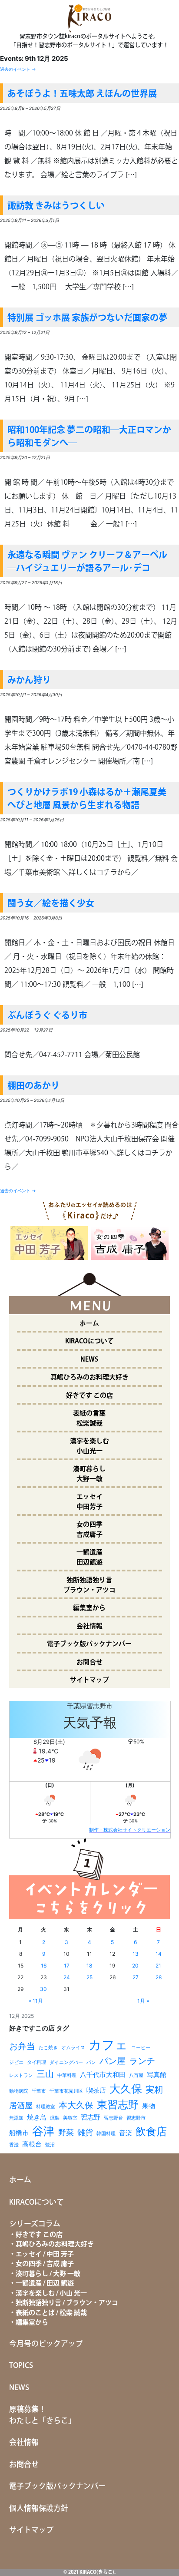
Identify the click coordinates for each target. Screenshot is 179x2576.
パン (91, 2062)
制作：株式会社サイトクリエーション (130, 1830)
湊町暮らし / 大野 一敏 (48, 2274)
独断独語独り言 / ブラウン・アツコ (67, 2303)
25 (89, 1977)
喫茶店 (96, 2090)
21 (158, 1966)
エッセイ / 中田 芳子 (45, 2254)
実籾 (154, 2089)
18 (89, 1966)
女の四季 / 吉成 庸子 (45, 2264)
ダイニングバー (66, 2062)
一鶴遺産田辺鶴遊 (89, 1558)
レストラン (21, 2075)
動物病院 (19, 2091)
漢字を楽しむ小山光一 (89, 1446)
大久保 (126, 2089)
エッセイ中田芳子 (89, 1502)
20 (135, 1966)
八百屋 (136, 2075)
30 (43, 1989)
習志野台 (113, 2118)
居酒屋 (21, 2105)
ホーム (89, 1324)
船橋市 (19, 2133)
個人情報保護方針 (39, 2509)
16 (44, 1966)
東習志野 (118, 2105)
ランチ (142, 2061)
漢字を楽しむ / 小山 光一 (51, 2293)
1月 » (143, 2001)
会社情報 (89, 1626)
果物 (149, 2106)
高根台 (32, 2144)
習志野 (91, 2117)
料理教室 (46, 2107)
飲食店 (151, 2131)
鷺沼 (50, 2145)
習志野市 (136, 2118)
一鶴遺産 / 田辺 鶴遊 (45, 2283)
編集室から (89, 1608)
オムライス (73, 2048)
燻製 (55, 2118)
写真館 (157, 2075)
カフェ (108, 2045)
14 (159, 1954)
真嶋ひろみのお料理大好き (89, 1377)
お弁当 (22, 2046)
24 (67, 1977)
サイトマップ (89, 1680)
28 (159, 1977)
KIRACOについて (89, 1341)
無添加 (16, 2118)
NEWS (89, 1360)
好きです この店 (89, 1396)
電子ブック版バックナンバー (89, 1644)
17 (67, 1966)
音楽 (126, 2133)
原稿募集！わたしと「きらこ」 (42, 2415)
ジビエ (16, 2062)
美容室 (70, 2118)
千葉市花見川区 (66, 2091)
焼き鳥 (37, 2117)
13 (136, 1954)
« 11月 (36, 2001)
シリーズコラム (35, 2224)
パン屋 (113, 2061)
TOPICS (21, 2366)
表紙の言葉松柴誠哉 (89, 1419)
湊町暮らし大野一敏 (89, 1474)
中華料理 (67, 2075)
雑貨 (85, 2132)
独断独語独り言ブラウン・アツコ (89, 1585)
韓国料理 (106, 2134)
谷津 (43, 2131)
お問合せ (89, 1662)
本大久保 (76, 2105)
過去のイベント (18, 69)
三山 (45, 2074)
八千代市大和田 (103, 2075)
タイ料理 (36, 2062)
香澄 (14, 2145)
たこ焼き (48, 2048)
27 (136, 1977)
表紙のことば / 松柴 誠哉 (51, 2313)
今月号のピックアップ (46, 2344)
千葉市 (39, 2091)
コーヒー (141, 2048)
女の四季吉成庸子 (89, 1530)
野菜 (66, 2132)
